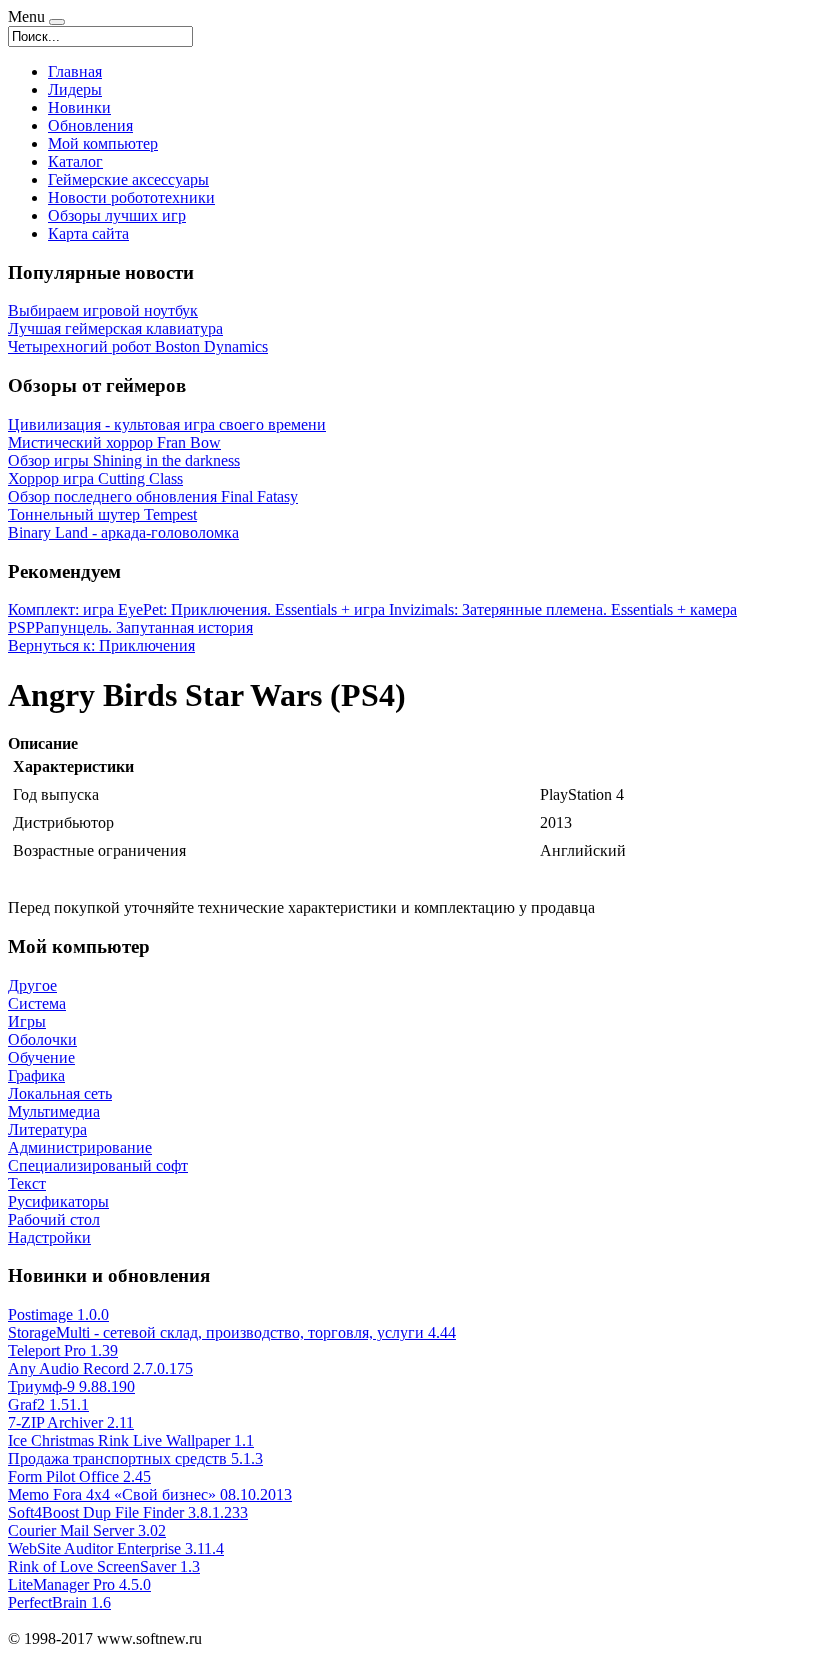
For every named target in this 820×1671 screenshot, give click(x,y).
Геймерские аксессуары (128, 179)
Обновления (90, 125)
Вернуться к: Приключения (101, 645)
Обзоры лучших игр (117, 215)
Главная (75, 71)
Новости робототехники (131, 197)
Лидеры (75, 89)
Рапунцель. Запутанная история (144, 627)
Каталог (75, 161)
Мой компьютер (103, 143)
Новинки (79, 107)
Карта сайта (88, 233)
